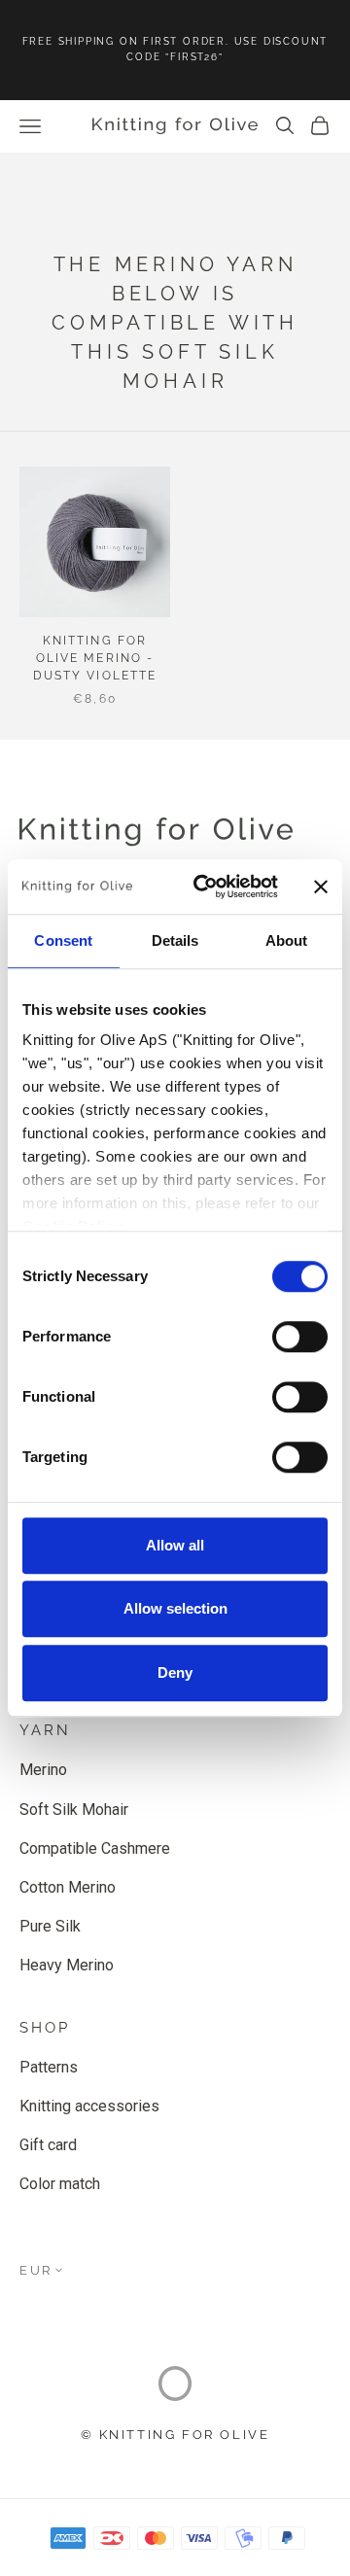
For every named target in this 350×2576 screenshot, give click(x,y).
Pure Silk (50, 1926)
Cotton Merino (68, 1887)
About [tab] (287, 940)
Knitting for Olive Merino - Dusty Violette (95, 658)
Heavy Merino (67, 1965)
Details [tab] (175, 940)
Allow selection (175, 1608)
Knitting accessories (89, 2106)
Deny (175, 1672)
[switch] (300, 1337)
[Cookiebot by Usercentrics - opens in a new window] (205, 887)
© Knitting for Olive (175, 2435)
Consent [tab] (63, 940)
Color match (60, 2184)
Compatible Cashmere (95, 1848)
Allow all (175, 1545)
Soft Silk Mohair (74, 1810)
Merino (43, 1770)
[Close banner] (321, 887)
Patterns (49, 2067)
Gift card (48, 2145)
